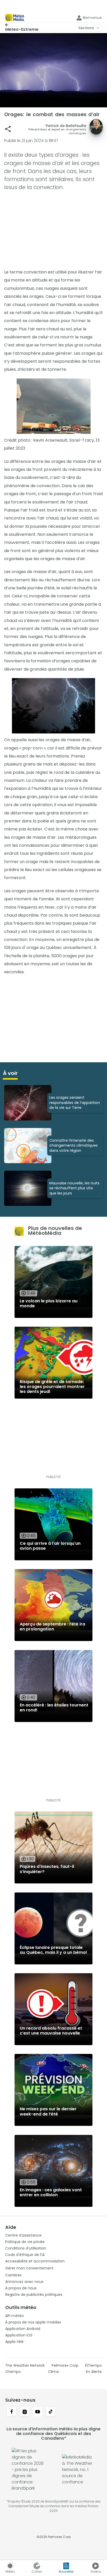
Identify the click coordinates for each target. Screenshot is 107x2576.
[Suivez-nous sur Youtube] (38, 2412)
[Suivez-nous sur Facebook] (12, 2412)
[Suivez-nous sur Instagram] (25, 2412)
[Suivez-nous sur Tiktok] (51, 2412)
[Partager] (8, 129)
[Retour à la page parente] (22, 25)
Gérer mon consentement (29, 2268)
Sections (86, 28)
